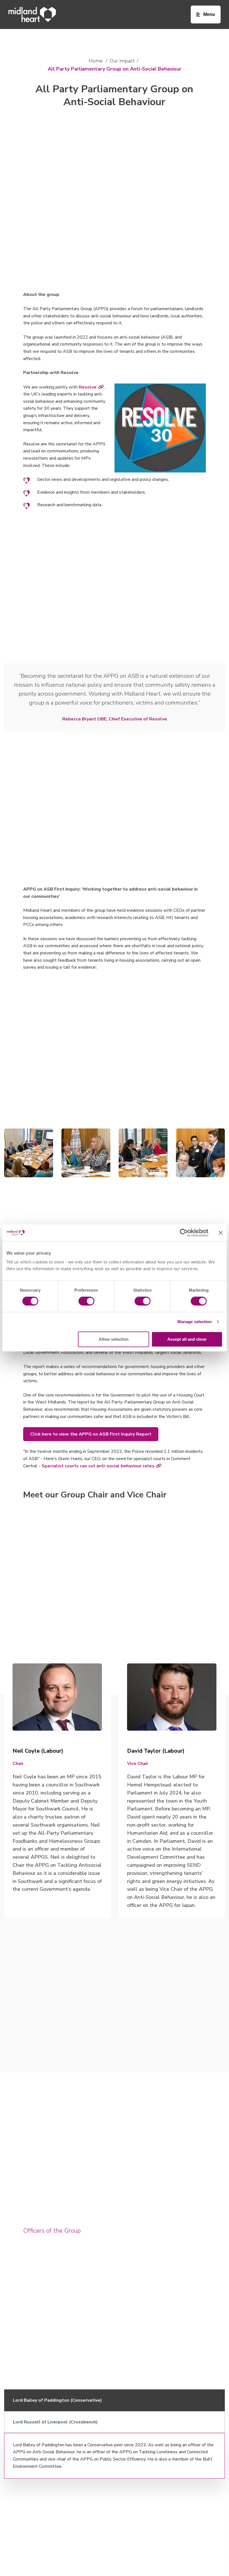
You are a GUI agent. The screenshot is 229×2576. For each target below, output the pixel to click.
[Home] (32, 15)
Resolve (88, 387)
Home (96, 61)
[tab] (115, 2400)
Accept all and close (187, 1339)
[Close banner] (221, 1233)
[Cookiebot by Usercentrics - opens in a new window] (184, 1233)
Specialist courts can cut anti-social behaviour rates (98, 1466)
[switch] (86, 1301)
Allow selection (114, 1339)
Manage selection (195, 1322)
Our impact (122, 61)
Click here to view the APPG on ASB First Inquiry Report (91, 1434)
